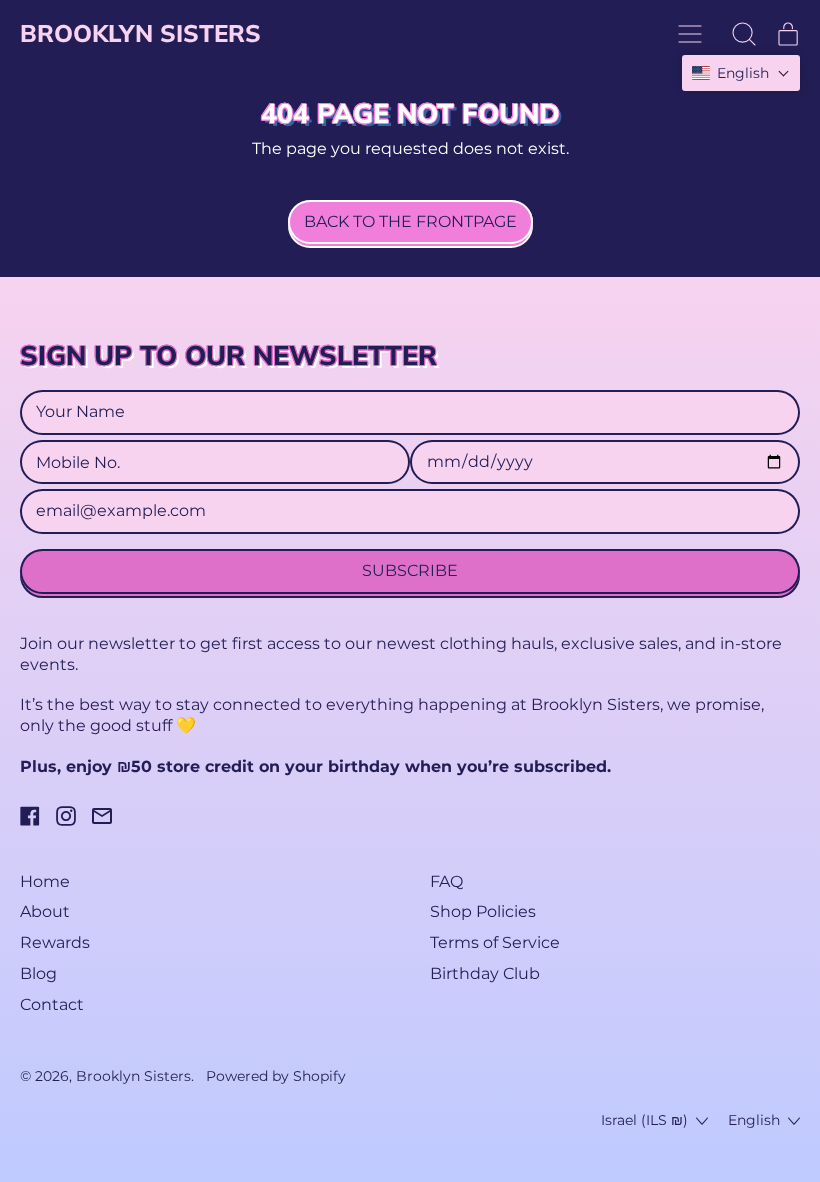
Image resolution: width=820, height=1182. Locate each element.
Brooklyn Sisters (140, 33)
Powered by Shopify (276, 1076)
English (754, 1120)
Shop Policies (483, 911)
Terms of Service (495, 942)
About (45, 911)
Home (45, 881)
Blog (38, 973)
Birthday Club (485, 973)
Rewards (55, 942)
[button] (744, 34)
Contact (52, 1004)
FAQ (446, 881)
